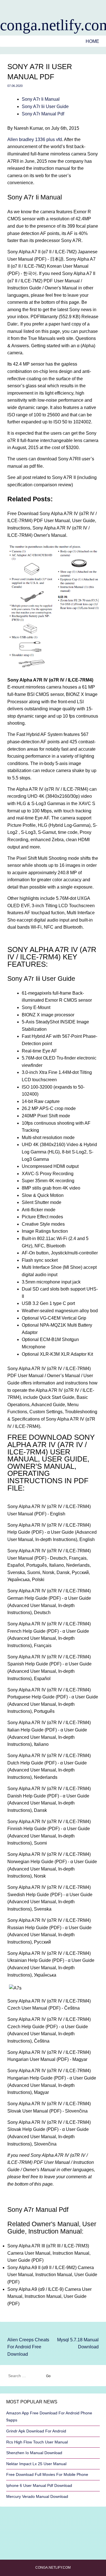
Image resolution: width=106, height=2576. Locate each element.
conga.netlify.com (53, 25)
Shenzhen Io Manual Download (34, 2453)
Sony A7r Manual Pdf (43, 114)
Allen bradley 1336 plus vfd (35, 139)
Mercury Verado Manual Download (37, 2496)
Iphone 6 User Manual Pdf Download (39, 2485)
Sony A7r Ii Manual (41, 99)
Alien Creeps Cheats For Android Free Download (28, 2347)
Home (92, 41)
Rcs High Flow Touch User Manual (37, 2442)
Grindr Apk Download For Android (36, 2431)
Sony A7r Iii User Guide (45, 106)
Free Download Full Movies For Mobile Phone (47, 2474)
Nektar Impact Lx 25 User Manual (36, 2464)
